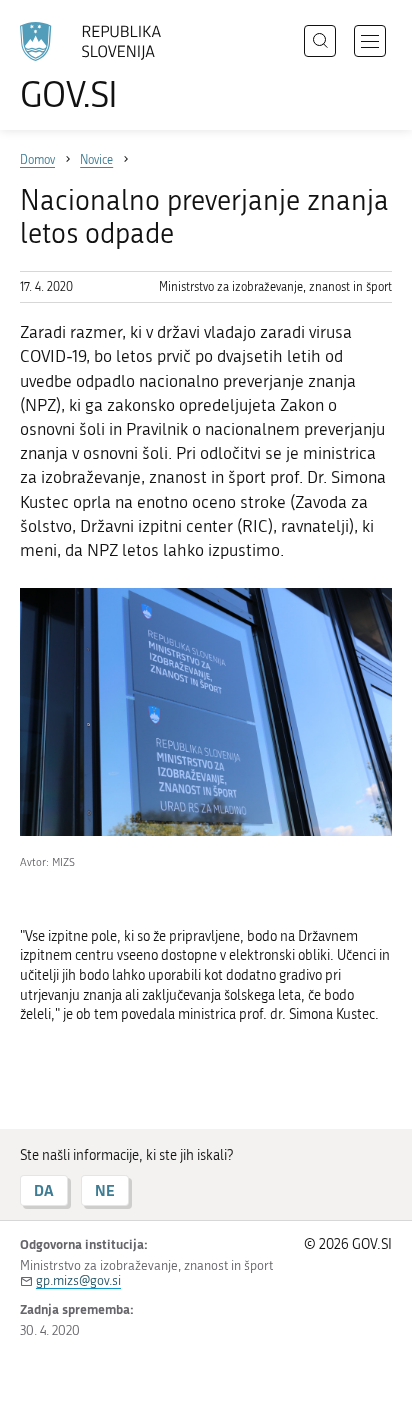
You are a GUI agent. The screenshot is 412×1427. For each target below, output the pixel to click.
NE (105, 1190)
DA (44, 1190)
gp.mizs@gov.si (78, 1280)
